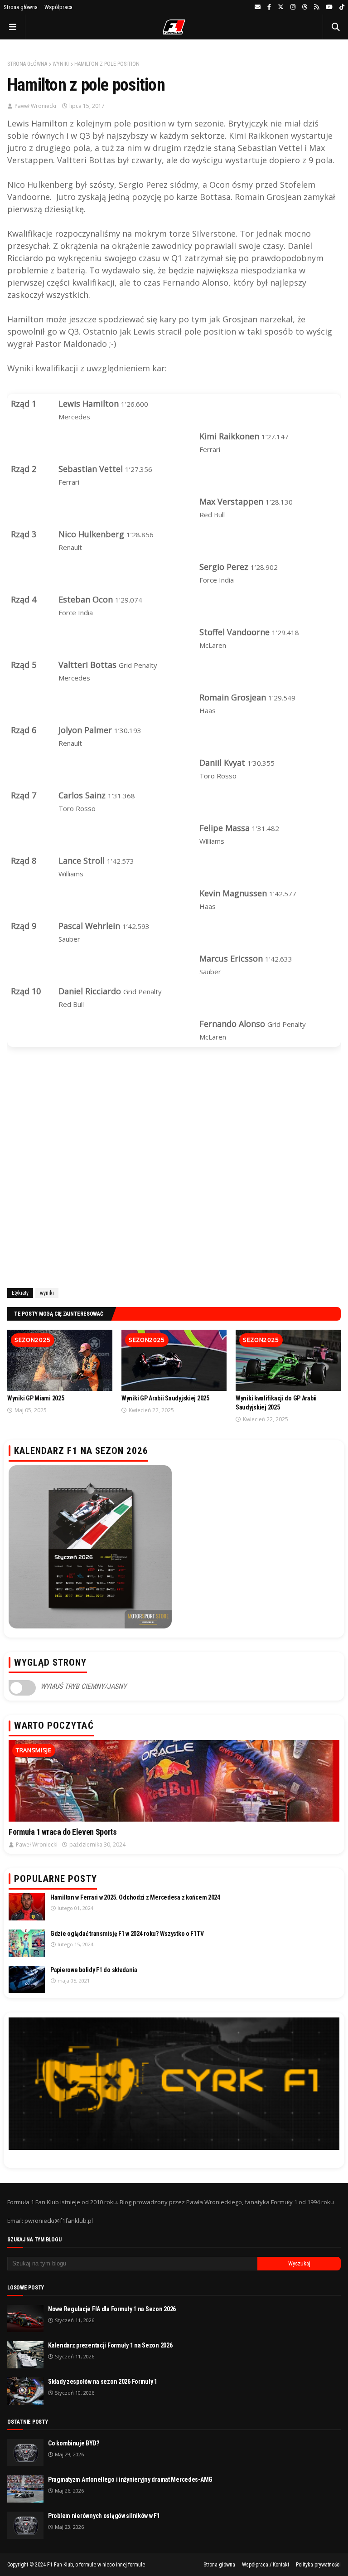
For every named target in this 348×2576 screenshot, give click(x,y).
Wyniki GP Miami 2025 (36, 1398)
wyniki (61, 64)
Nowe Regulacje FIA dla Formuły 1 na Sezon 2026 (112, 2309)
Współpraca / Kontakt (266, 2565)
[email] (258, 7)
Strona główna (21, 7)
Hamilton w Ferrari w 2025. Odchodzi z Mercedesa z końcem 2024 (135, 1897)
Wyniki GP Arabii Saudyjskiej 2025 (165, 1398)
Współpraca (58, 7)
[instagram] (293, 7)
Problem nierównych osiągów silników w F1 (104, 2516)
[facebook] (269, 7)
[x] (281, 7)
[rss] (317, 7)
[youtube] (329, 7)
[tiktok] (341, 7)
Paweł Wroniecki (35, 106)
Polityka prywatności (318, 2565)
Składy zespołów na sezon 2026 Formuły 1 (103, 2382)
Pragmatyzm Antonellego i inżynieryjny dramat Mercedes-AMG (130, 2479)
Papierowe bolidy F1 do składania (94, 1970)
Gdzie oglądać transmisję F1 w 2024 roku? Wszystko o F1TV (127, 1934)
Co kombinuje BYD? (73, 2443)
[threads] (305, 7)
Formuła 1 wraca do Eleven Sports (63, 1832)
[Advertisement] (174, 1175)
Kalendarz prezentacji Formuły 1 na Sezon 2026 (110, 2345)
